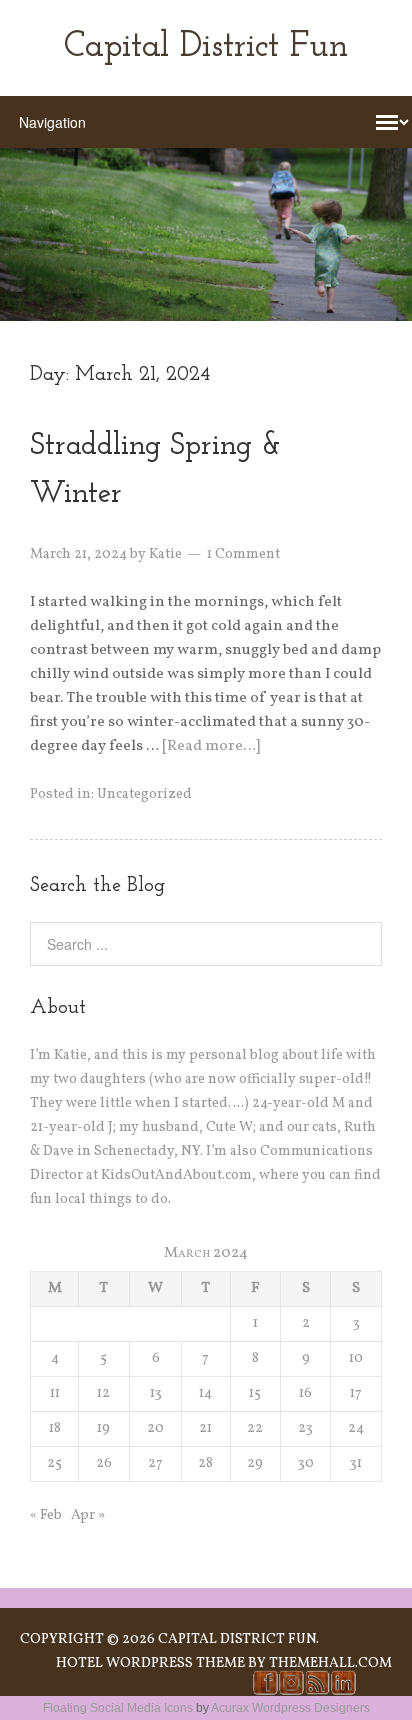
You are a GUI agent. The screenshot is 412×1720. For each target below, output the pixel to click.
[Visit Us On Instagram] (291, 1691)
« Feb (46, 1515)
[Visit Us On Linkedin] (343, 1691)
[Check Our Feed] (317, 1691)
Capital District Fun (206, 47)
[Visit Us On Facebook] (265, 1691)
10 (356, 1358)
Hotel (79, 1663)
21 (205, 1428)
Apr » (88, 1515)
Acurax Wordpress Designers (290, 1708)
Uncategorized (144, 794)
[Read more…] (211, 746)
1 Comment (243, 554)
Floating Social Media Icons (118, 1708)
